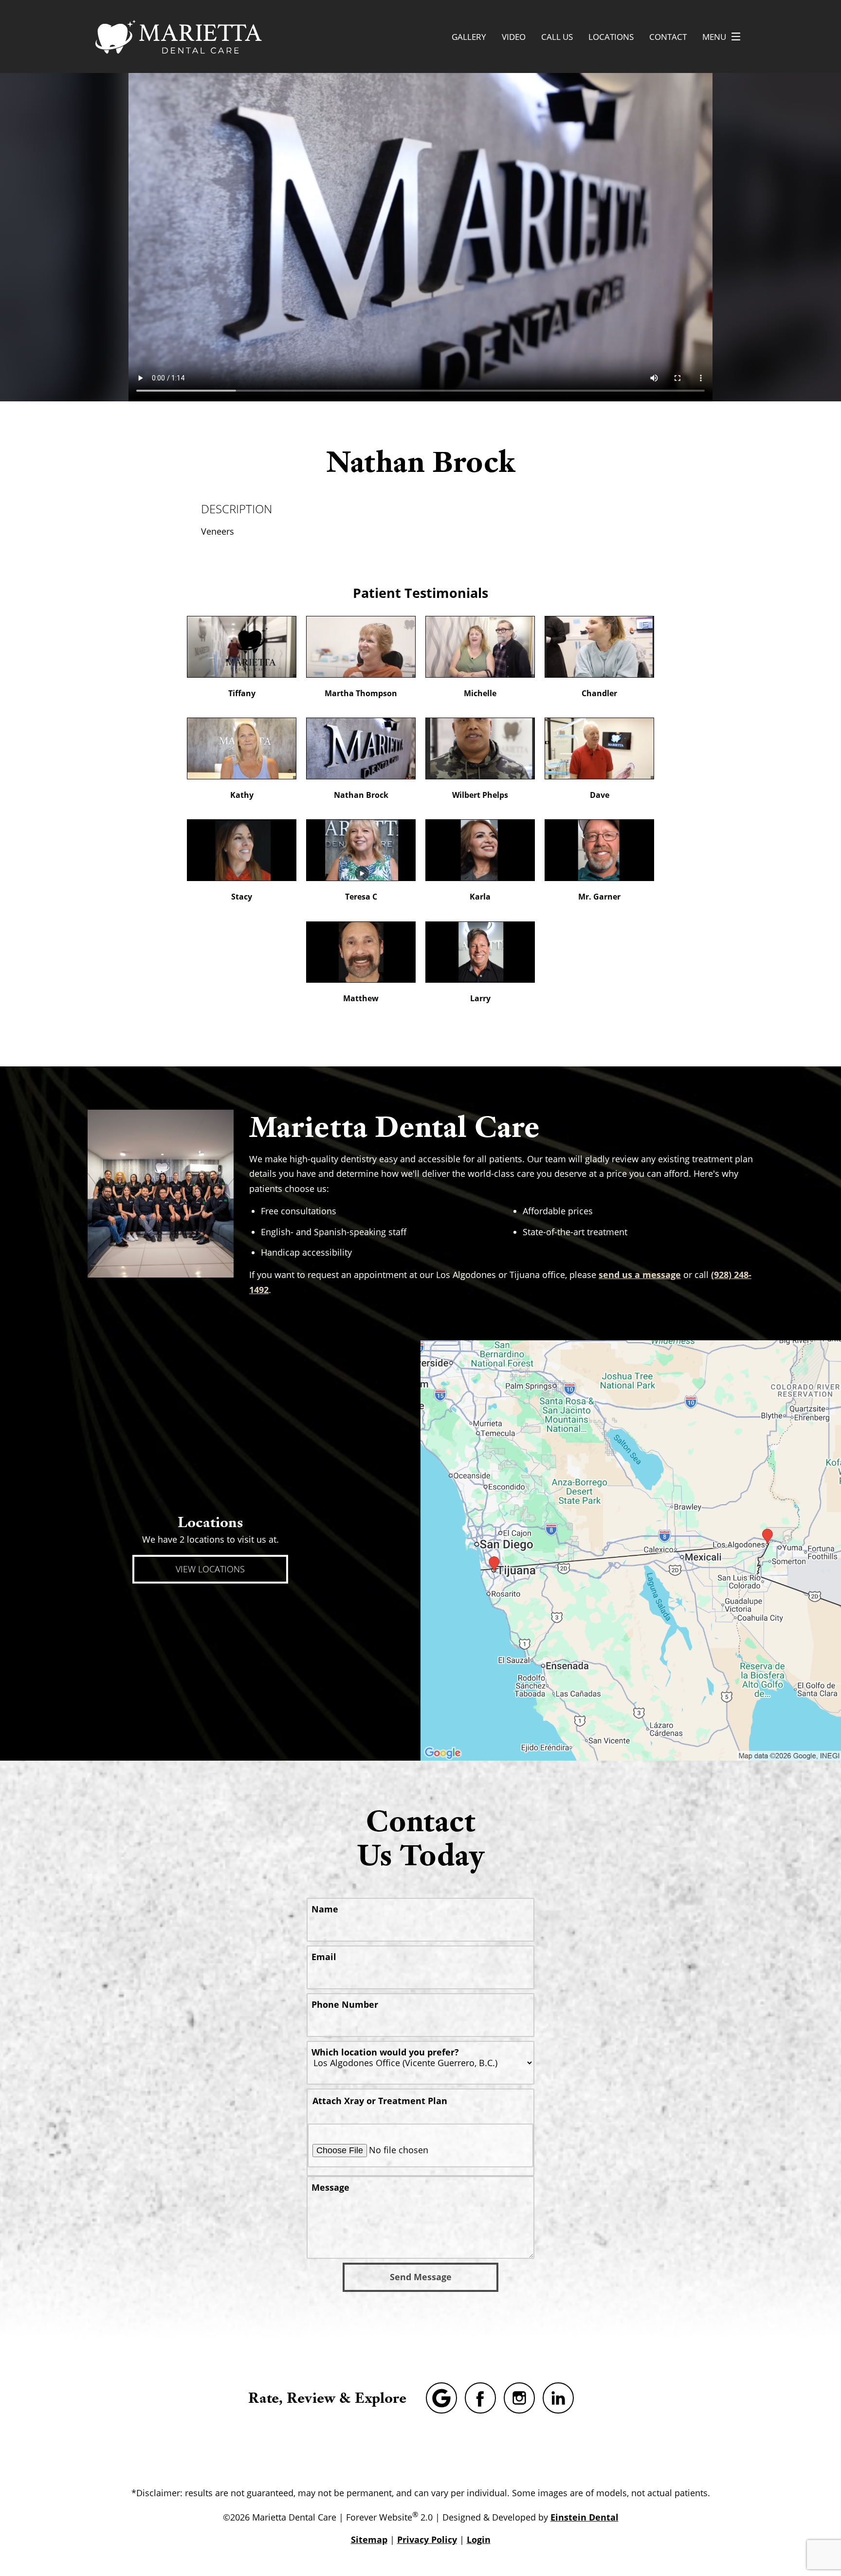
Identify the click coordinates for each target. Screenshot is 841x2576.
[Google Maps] (441, 2398)
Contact (668, 37)
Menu (714, 37)
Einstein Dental (585, 2517)
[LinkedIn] (558, 2398)
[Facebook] (480, 2398)
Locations (611, 37)
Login (479, 2540)
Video (514, 37)
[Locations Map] (631, 1549)
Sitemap (369, 2540)
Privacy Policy (427, 2540)
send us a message (640, 1275)
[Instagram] (519, 2398)
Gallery (469, 37)
